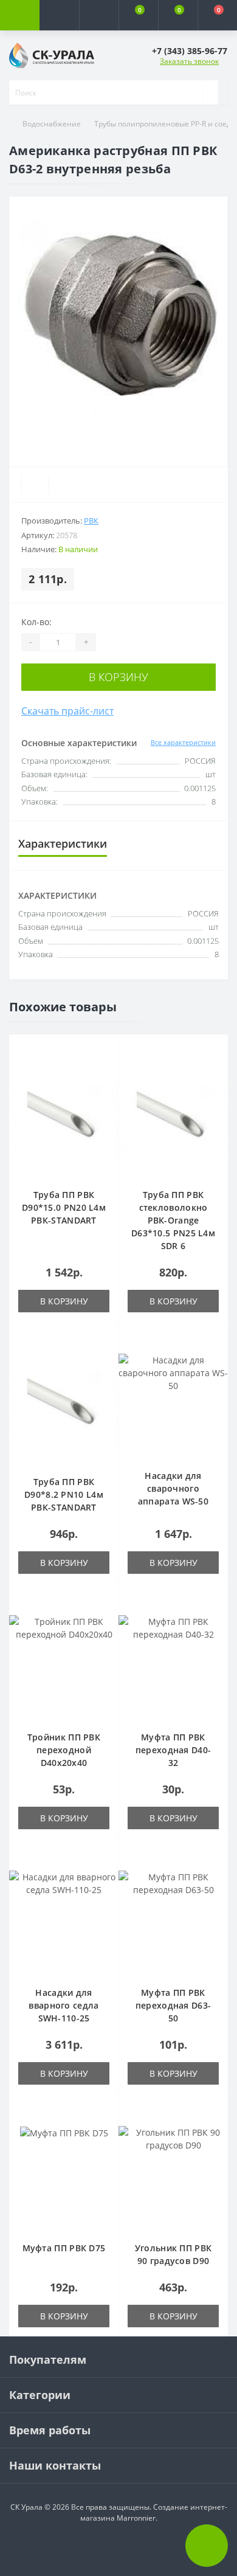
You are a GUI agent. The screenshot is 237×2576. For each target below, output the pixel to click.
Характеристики (63, 843)
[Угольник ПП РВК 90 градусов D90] (173, 2178)
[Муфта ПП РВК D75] (64, 2178)
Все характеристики (183, 742)
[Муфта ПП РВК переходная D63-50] (173, 1922)
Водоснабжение (52, 124)
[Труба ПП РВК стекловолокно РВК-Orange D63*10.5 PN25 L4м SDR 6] (173, 1121)
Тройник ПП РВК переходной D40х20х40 (64, 1750)
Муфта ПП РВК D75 (64, 2248)
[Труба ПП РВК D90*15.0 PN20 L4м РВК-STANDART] (64, 1121)
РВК (91, 521)
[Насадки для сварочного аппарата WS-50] (173, 1405)
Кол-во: (36, 622)
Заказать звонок (189, 61)
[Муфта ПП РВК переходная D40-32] (173, 1667)
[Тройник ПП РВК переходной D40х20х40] (64, 1667)
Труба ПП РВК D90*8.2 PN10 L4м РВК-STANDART (64, 1494)
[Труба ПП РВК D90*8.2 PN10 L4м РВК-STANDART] (64, 1408)
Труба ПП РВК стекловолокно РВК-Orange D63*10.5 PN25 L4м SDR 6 (173, 1220)
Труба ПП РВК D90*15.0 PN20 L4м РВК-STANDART (64, 1207)
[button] (99, 15)
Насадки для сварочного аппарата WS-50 (173, 1488)
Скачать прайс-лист (67, 711)
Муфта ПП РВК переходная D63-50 (173, 2005)
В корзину (118, 677)
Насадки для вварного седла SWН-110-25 (64, 2005)
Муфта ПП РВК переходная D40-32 (173, 1750)
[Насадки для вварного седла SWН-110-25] (64, 1922)
